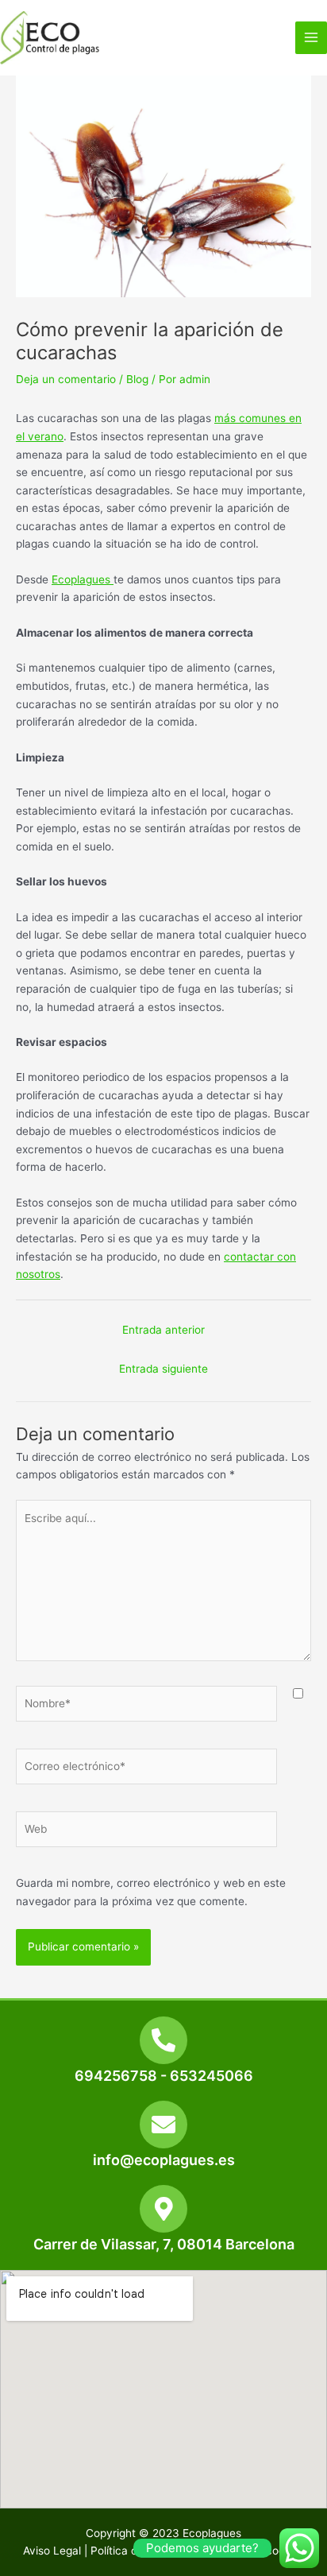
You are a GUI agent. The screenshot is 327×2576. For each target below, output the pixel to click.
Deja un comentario (66, 379)
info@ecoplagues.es (164, 2160)
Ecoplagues (83, 579)
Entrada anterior (163, 1330)
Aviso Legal (52, 2551)
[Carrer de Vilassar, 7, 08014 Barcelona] (163, 2209)
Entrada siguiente (163, 1369)
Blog (137, 379)
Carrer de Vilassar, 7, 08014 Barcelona (164, 2244)
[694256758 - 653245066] (163, 2040)
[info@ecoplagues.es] (163, 2125)
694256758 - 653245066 (164, 2076)
